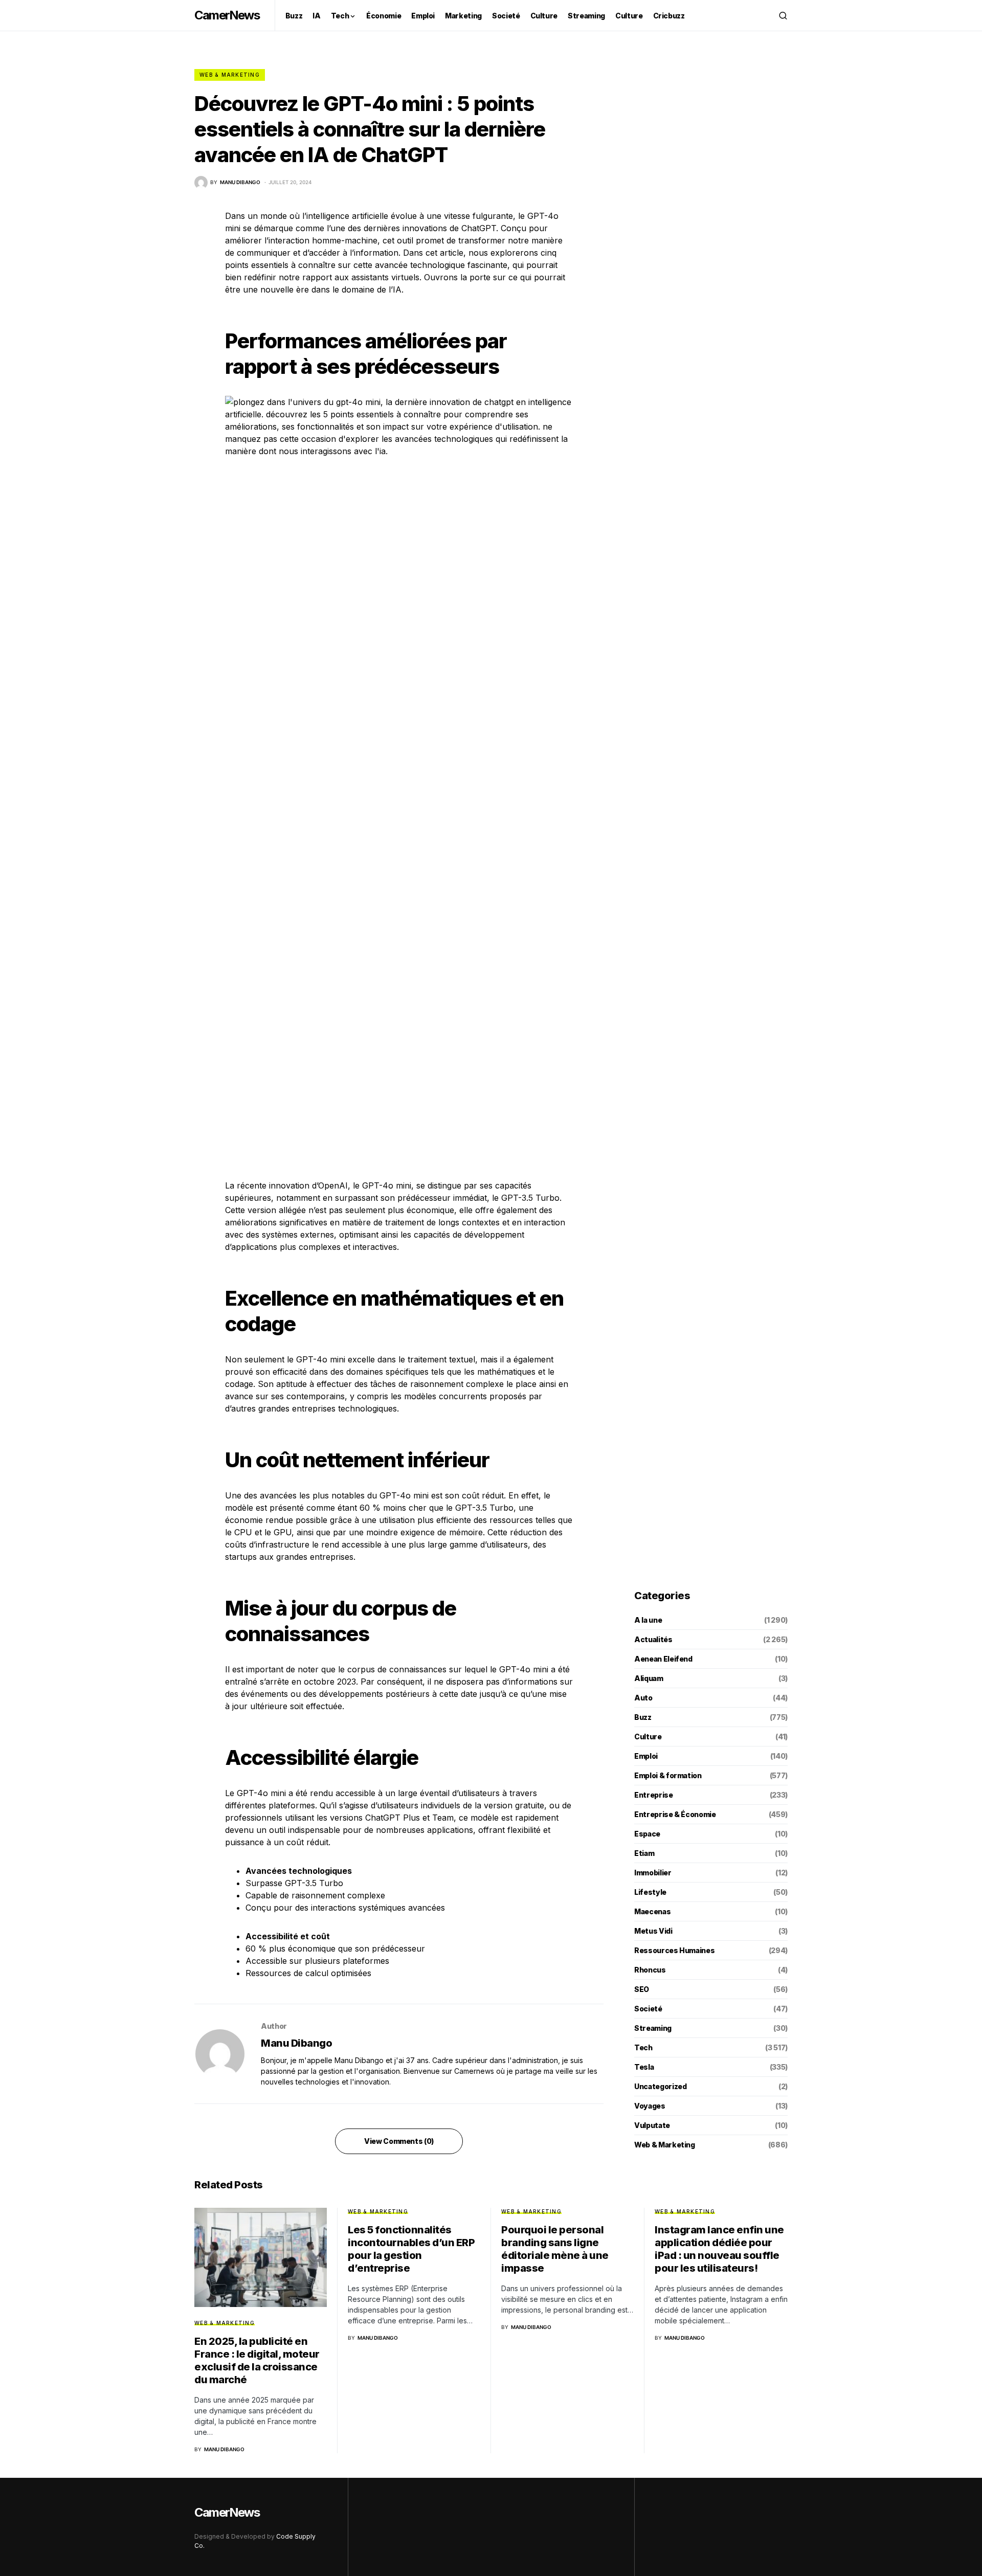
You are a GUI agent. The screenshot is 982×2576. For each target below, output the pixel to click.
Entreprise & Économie (675, 1814)
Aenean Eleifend (663, 1659)
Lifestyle (650, 1892)
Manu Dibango (296, 2043)
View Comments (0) (399, 2141)
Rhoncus (650, 1970)
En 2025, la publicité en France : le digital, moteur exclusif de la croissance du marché (257, 2360)
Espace (647, 1834)
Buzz (643, 1717)
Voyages (650, 2106)
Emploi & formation (668, 1775)
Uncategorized (660, 2086)
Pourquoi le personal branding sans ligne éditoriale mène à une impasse (555, 2249)
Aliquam (649, 1678)
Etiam (644, 1853)
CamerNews (227, 15)
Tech (643, 2047)
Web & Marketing (230, 75)
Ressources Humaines (674, 1950)
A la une (648, 1620)
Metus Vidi (653, 1931)
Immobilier (653, 1873)
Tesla (644, 2067)
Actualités (653, 1639)
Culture (648, 1737)
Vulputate (652, 2125)
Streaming (653, 2028)
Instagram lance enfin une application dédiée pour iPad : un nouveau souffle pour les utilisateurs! (719, 2249)
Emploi (646, 1756)
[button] (783, 15)
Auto (643, 1698)
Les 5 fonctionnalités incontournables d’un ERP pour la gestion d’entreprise (411, 2249)
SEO (642, 1989)
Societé (648, 2009)
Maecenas (652, 1911)
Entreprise (654, 1795)
